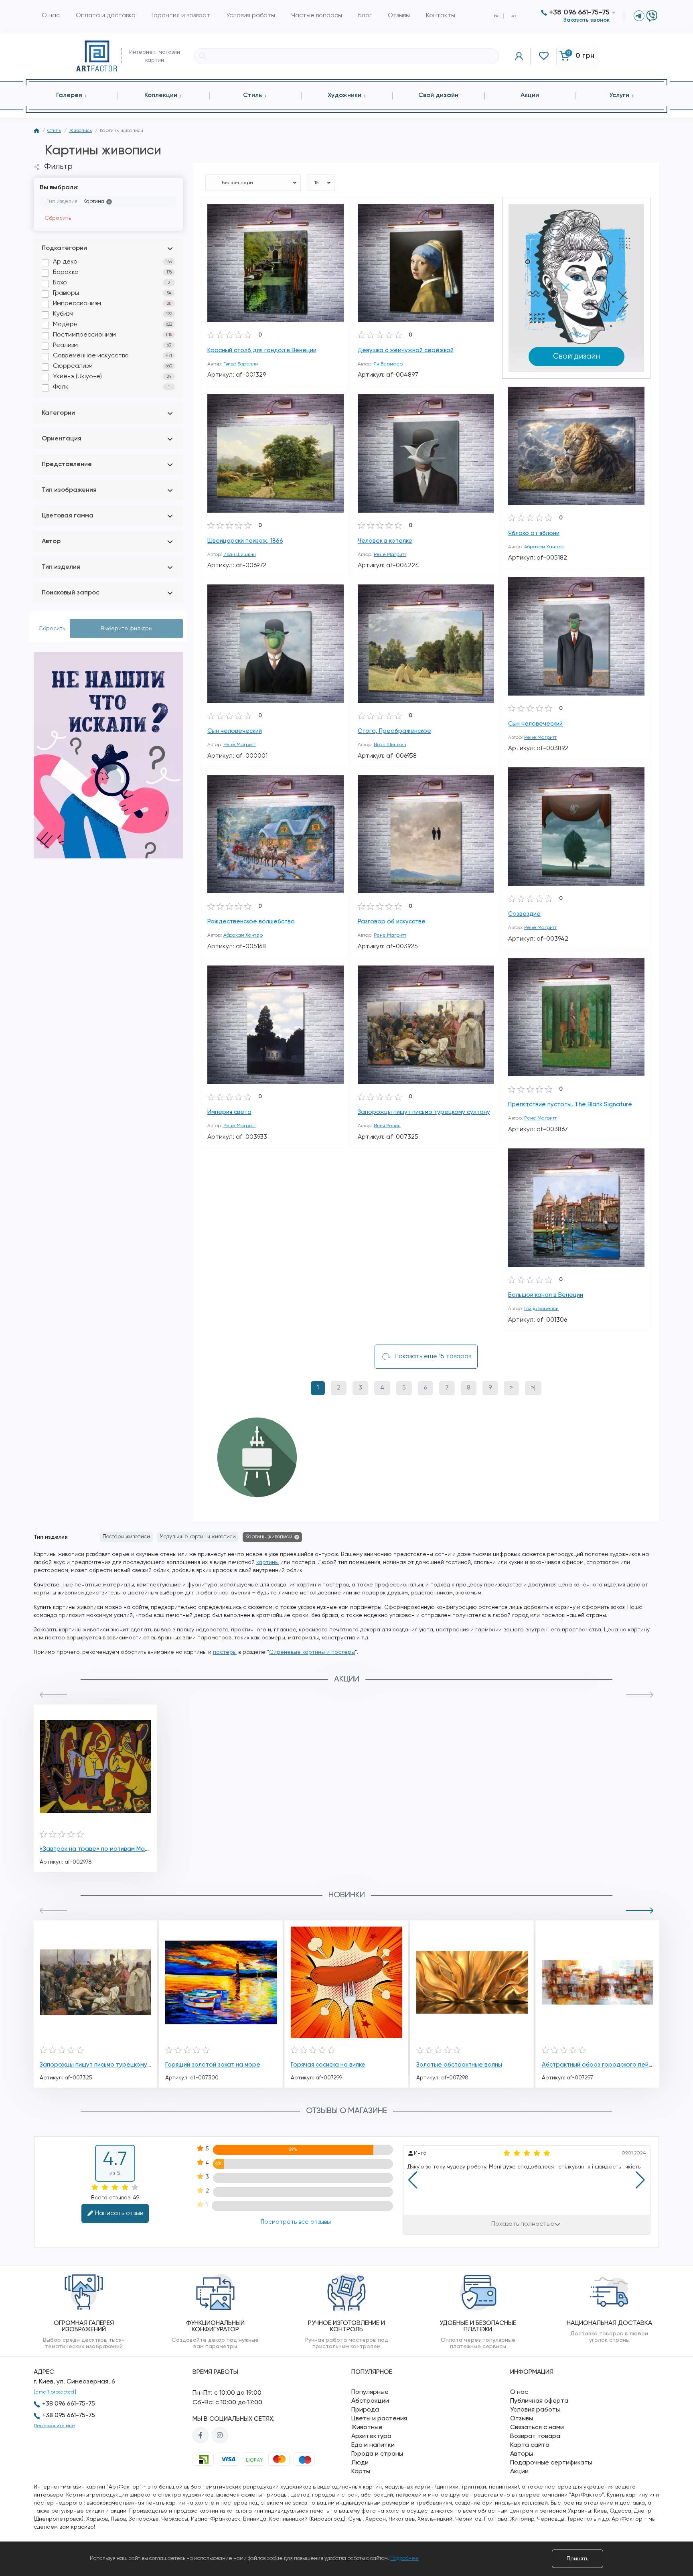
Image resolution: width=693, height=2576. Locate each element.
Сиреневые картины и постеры (312, 1652)
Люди (360, 2463)
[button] (53, 1695)
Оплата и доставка (106, 16)
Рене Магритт (390, 555)
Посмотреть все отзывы (295, 2222)
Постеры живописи (126, 1537)
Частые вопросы (317, 16)
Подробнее (404, 2559)
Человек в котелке (385, 541)
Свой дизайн (576, 356)
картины (267, 1562)
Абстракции (370, 2401)
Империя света (229, 1112)
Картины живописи (269, 1537)
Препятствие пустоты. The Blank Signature (570, 1104)
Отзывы (399, 16)
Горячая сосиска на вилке (328, 2065)
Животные (367, 2428)
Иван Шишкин (240, 555)
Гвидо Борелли (241, 364)
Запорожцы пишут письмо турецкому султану (424, 1112)
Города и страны (377, 2454)
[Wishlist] (338, 209)
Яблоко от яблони (534, 533)
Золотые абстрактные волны (459, 2065)
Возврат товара (535, 2436)
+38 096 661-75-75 (578, 12)
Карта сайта (530, 2445)
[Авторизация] (519, 56)
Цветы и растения (379, 2419)
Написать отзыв (119, 2213)
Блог (365, 16)
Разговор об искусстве (392, 922)
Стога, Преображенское (394, 731)
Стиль (54, 131)
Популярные (370, 2392)
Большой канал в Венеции (546, 1295)
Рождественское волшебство (251, 922)
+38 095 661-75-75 (69, 2416)
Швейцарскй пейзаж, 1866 (245, 541)
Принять (577, 2559)
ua (514, 16)
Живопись (80, 131)
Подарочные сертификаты (551, 2463)
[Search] (203, 56)
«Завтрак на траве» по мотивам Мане (96, 1849)
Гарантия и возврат (181, 16)
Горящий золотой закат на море (213, 2065)
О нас (51, 16)
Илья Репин (387, 1126)
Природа (365, 2410)
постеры (225, 1652)
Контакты (441, 16)
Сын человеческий (535, 724)
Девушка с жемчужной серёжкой (406, 350)
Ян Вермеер (388, 364)
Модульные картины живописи (198, 1537)
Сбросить (58, 218)
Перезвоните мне (54, 2426)
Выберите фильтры (127, 629)
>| (533, 1388)
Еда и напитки (373, 2445)
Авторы (522, 2454)
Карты (361, 2472)
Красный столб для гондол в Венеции (262, 350)
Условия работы (251, 16)
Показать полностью (523, 2224)
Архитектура (371, 2436)
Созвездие (524, 914)
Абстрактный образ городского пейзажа (603, 2065)
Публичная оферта (539, 2401)
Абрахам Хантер (544, 547)
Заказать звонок (587, 20)
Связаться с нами (537, 2428)
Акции (519, 2472)
